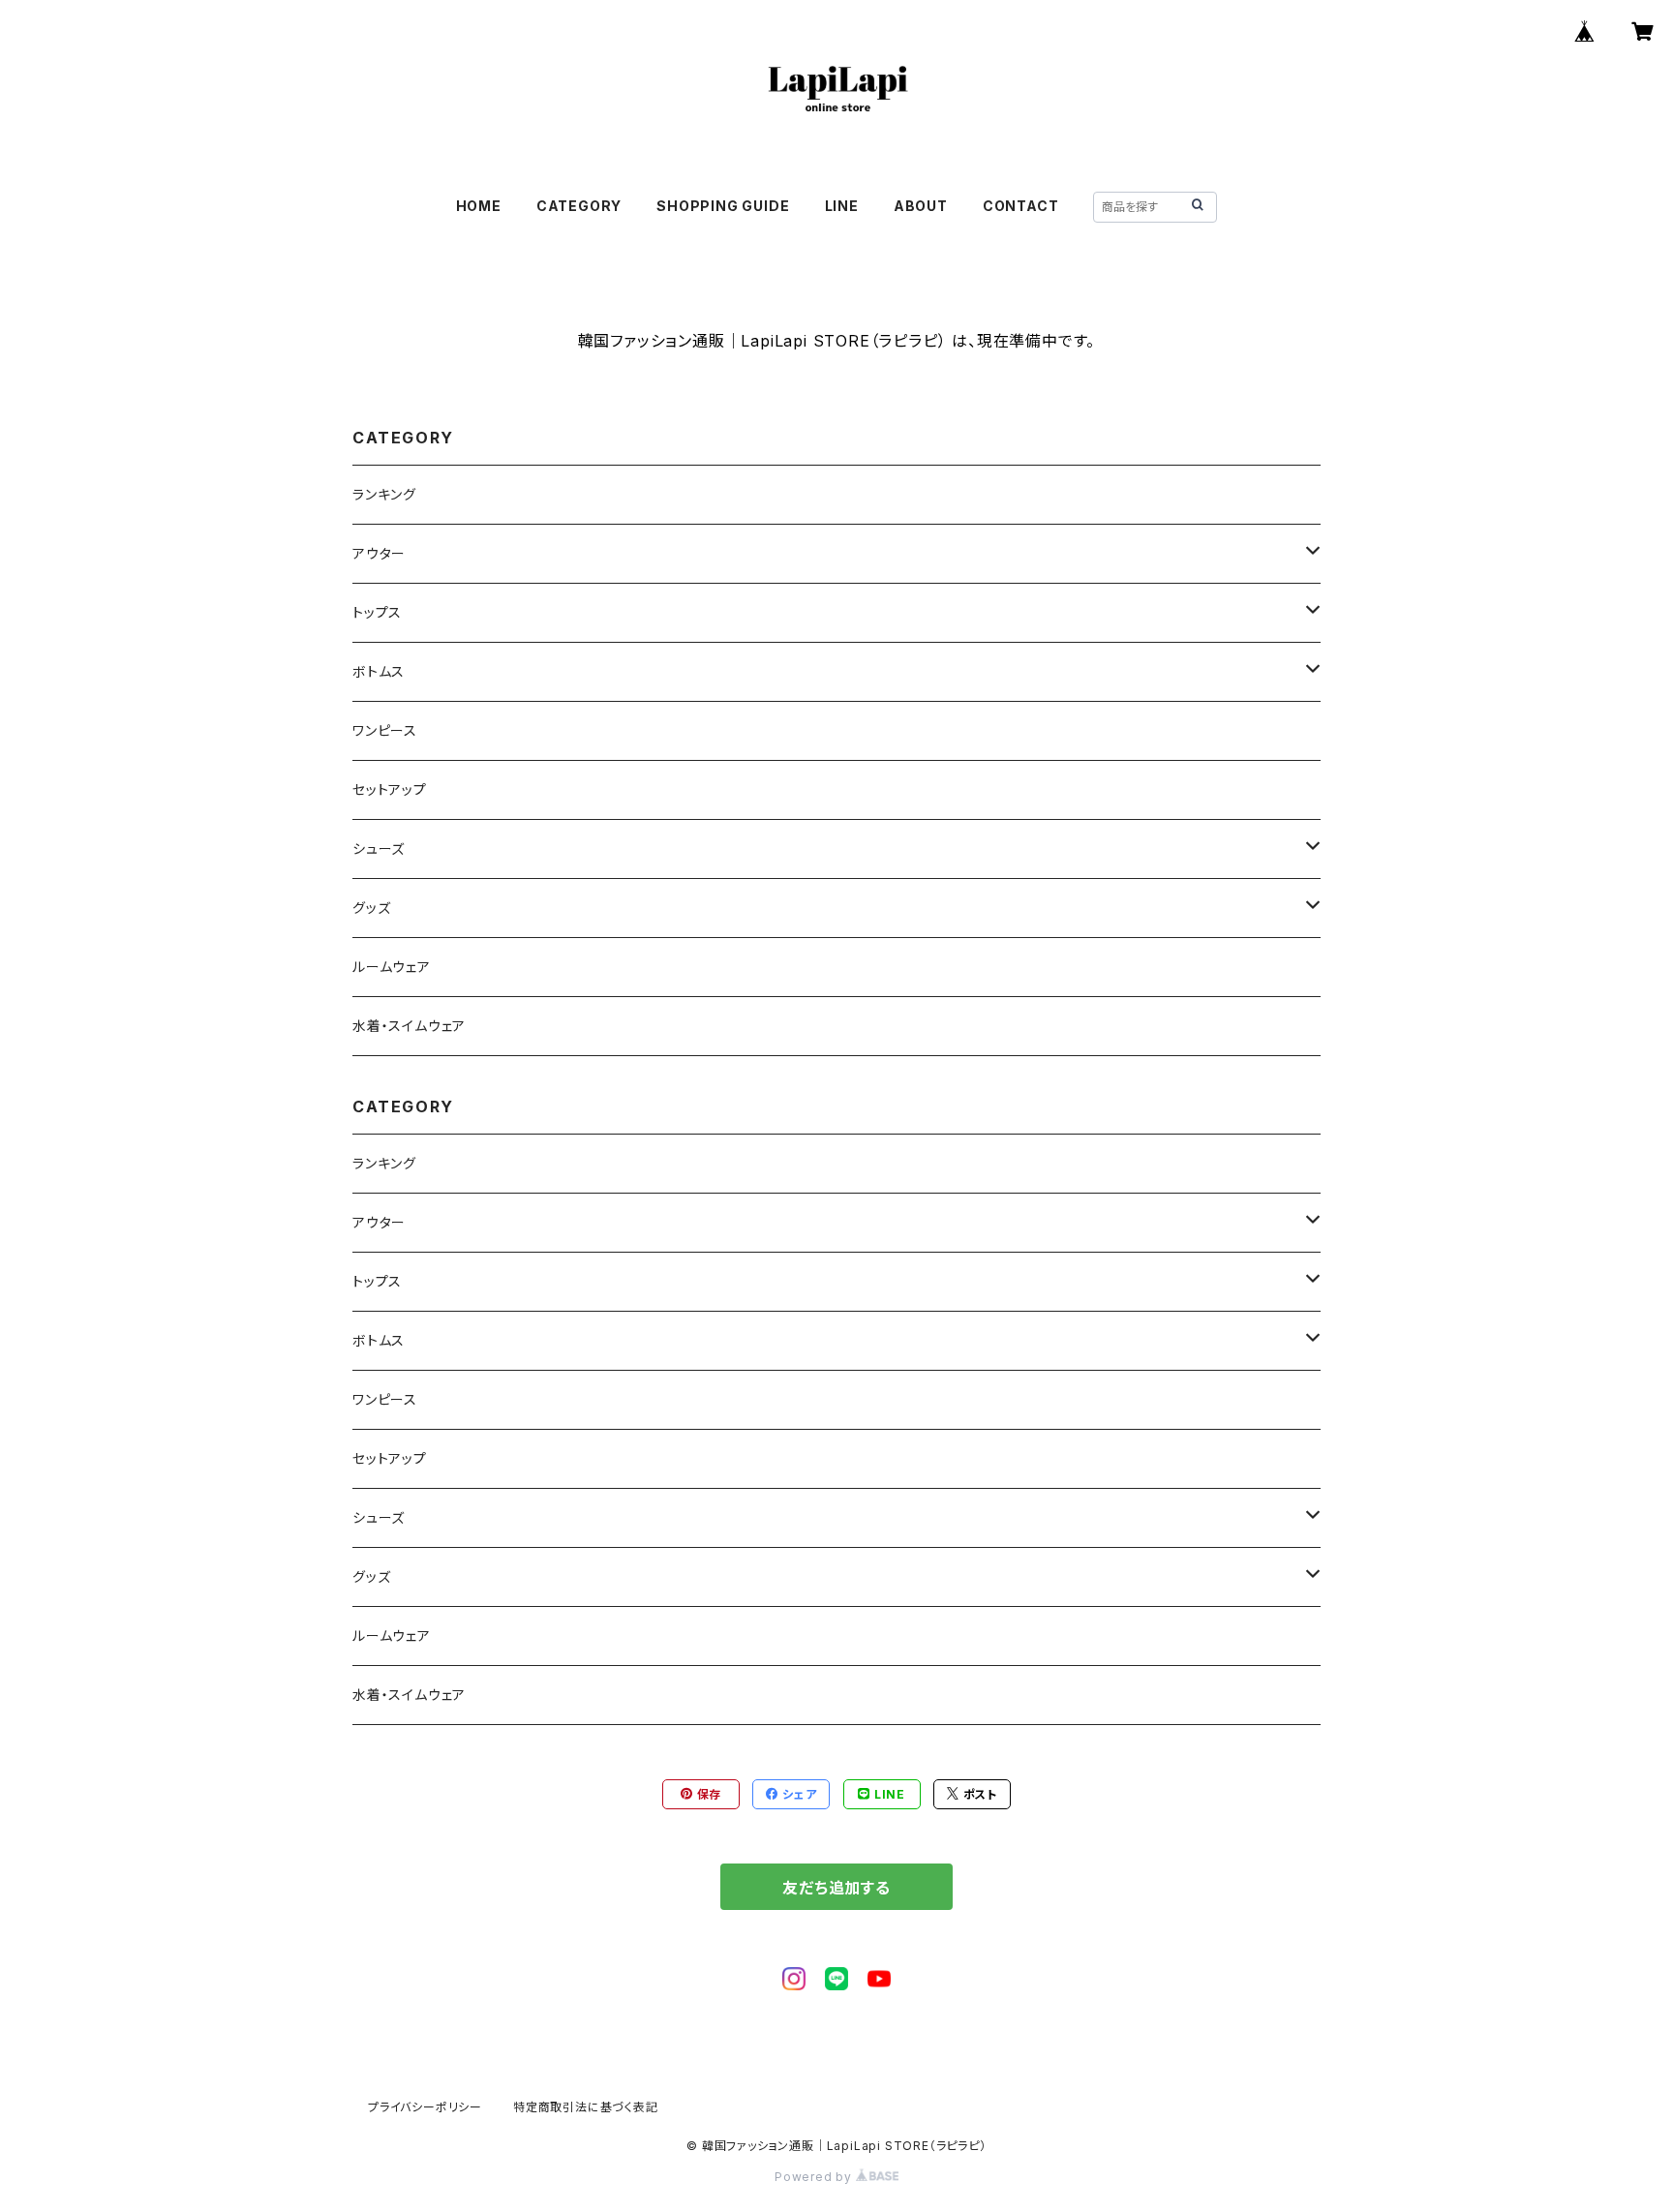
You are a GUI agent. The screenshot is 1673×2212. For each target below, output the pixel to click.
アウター (379, 553)
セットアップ (390, 789)
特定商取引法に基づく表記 (586, 2107)
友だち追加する (836, 1888)
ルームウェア (392, 967)
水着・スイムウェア (409, 1026)
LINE (842, 206)
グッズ (371, 908)
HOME (479, 206)
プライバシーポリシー (425, 2107)
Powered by (815, 2177)
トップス (377, 612)
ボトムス (379, 671)
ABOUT (921, 206)
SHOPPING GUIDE (723, 206)
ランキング (384, 494)
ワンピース (385, 730)
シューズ (379, 848)
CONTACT (1021, 206)
